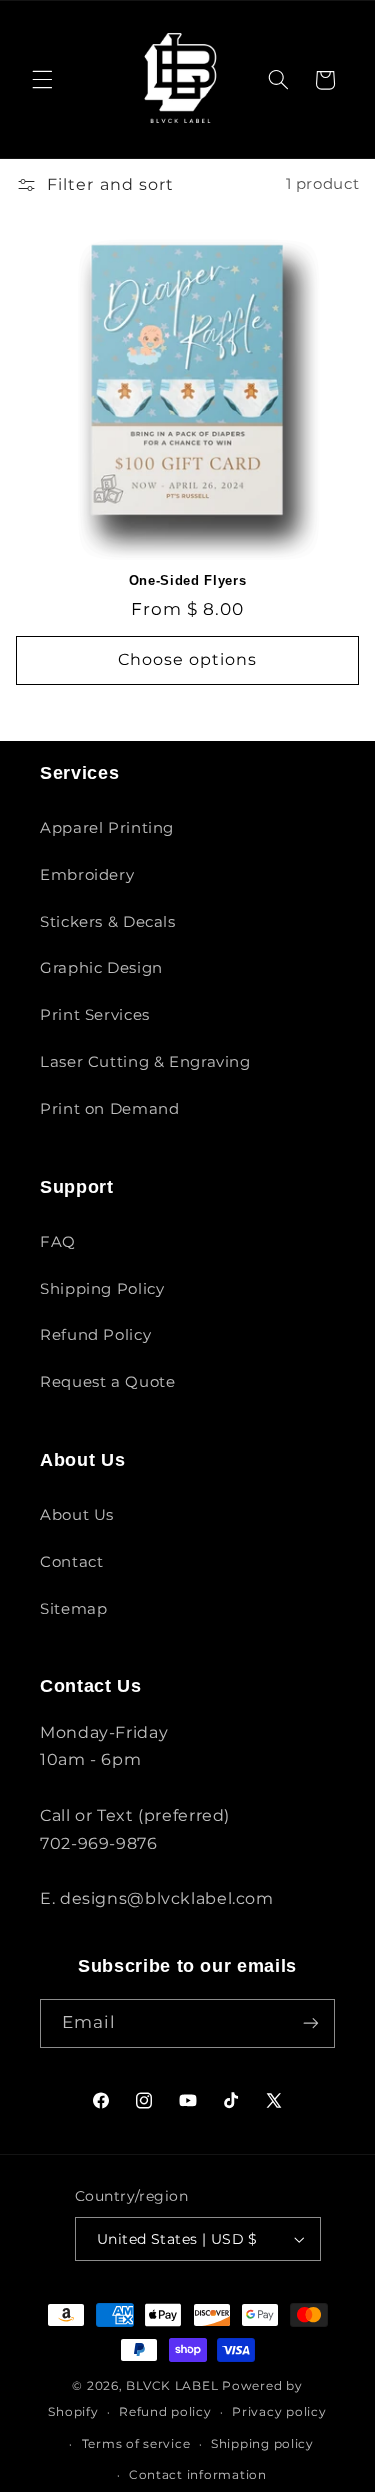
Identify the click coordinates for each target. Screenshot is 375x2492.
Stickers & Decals (108, 922)
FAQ (58, 1242)
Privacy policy (279, 2412)
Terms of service (136, 2444)
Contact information (198, 2475)
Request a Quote (107, 1382)
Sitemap (73, 1609)
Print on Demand (109, 1109)
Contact (71, 1562)
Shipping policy (262, 2444)
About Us (77, 1515)
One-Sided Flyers (188, 580)
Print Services (95, 1015)
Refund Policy (95, 1335)
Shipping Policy (102, 1289)
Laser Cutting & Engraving (145, 1062)
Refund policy (165, 2412)
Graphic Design (101, 968)
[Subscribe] (311, 2023)
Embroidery (87, 875)
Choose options (188, 659)
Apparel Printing (107, 828)
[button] (42, 80)
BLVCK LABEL (172, 2386)
